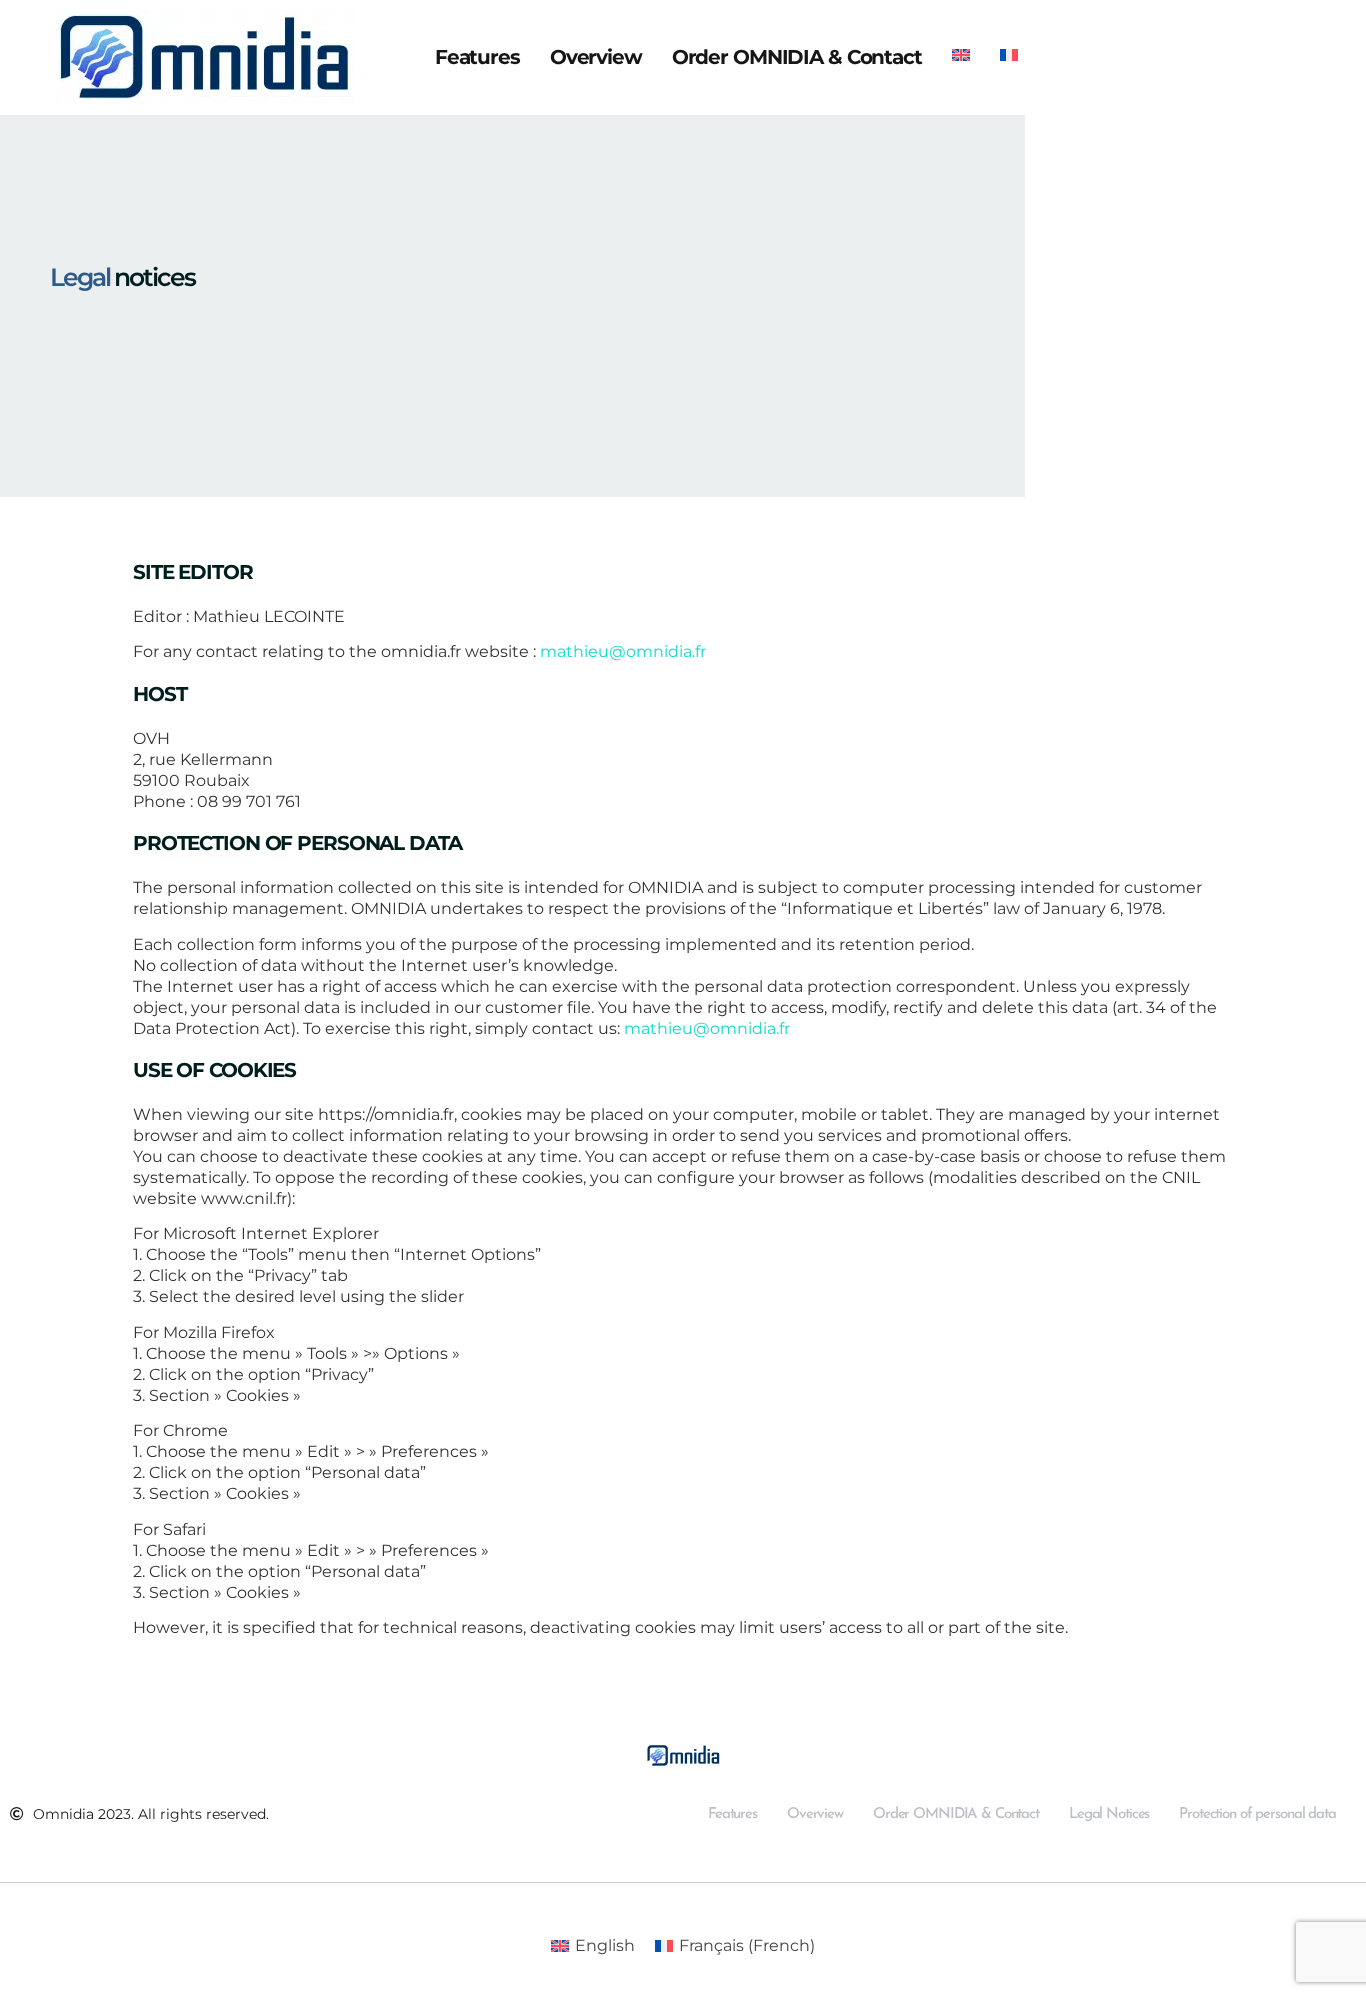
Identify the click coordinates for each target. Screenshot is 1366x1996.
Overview (596, 57)
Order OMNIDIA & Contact (797, 57)
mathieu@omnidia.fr (623, 651)
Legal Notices (1109, 1814)
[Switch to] (961, 48)
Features (477, 57)
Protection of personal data (1257, 1814)
